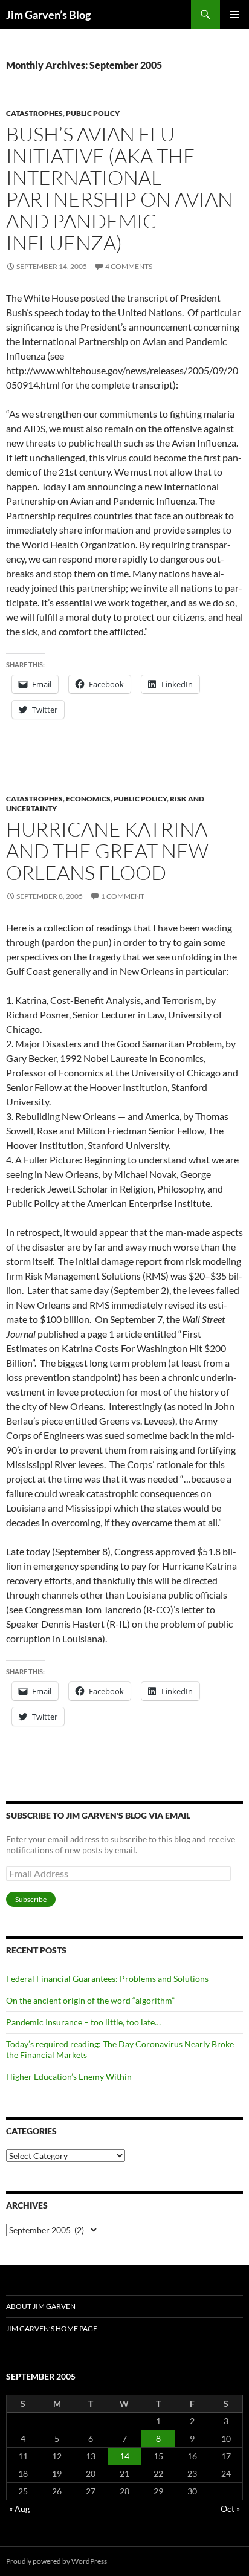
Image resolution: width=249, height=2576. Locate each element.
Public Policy (93, 113)
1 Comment (123, 896)
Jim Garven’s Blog (48, 15)
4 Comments (129, 266)
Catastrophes (34, 113)
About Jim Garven (41, 2306)
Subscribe (31, 1899)
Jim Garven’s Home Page (52, 2328)
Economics (88, 799)
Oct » (230, 2509)
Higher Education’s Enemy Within (69, 2076)
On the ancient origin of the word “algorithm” (90, 2000)
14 (124, 2456)
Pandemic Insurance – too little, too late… (83, 2022)
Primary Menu (234, 15)
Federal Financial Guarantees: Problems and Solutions (107, 1979)
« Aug (19, 2509)
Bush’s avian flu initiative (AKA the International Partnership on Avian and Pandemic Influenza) (119, 188)
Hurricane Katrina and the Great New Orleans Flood (107, 851)
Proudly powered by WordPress (57, 2561)
